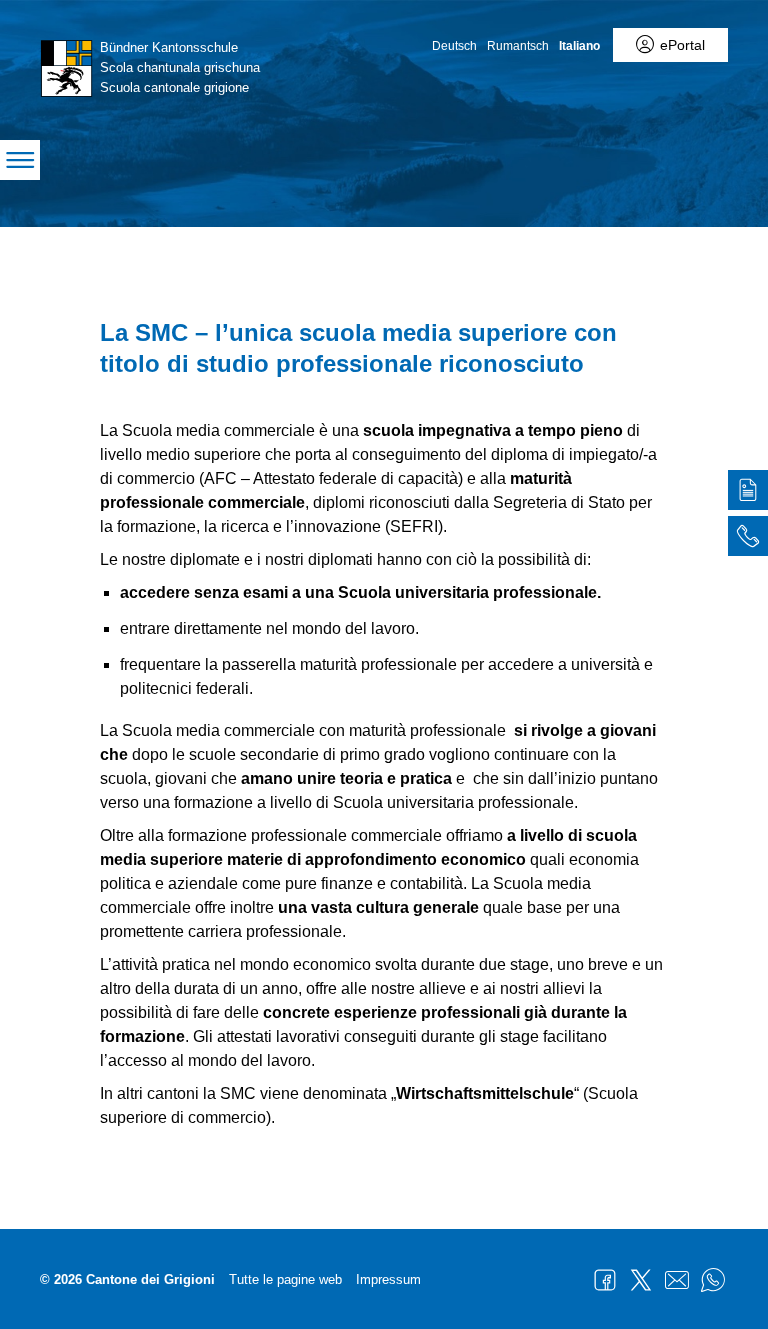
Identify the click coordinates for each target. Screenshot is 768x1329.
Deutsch (454, 46)
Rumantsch (518, 46)
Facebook (605, 1280)
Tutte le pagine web (285, 1279)
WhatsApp (713, 1280)
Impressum (388, 1279)
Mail (677, 1280)
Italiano (579, 46)
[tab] (748, 493)
